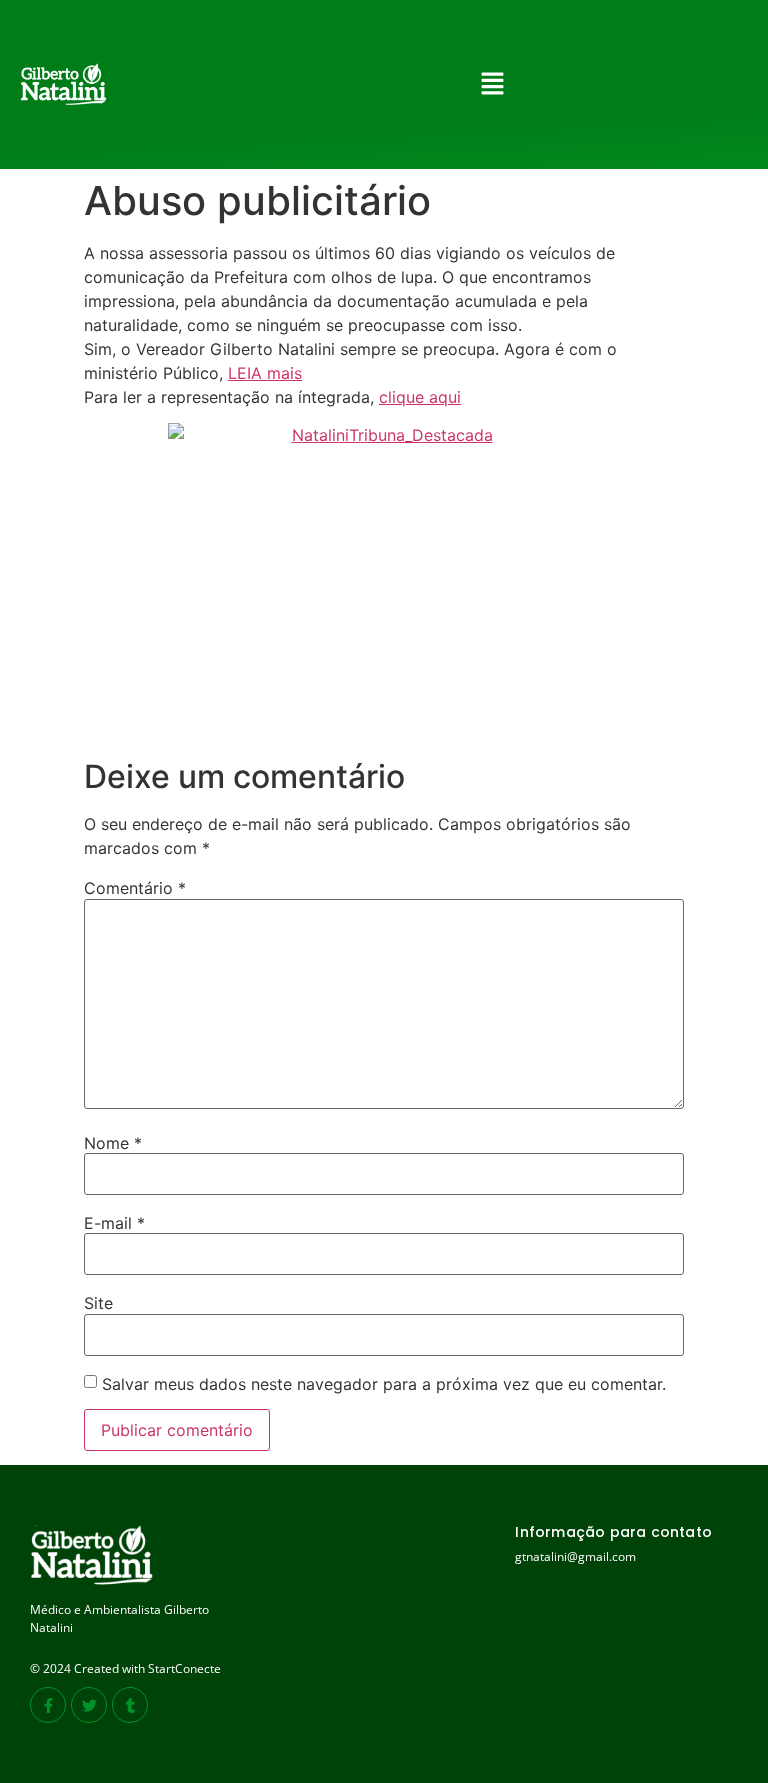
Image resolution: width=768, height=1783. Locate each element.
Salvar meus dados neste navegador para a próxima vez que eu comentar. (384, 1384)
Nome (113, 1143)
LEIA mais (265, 373)
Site (98, 1303)
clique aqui (420, 397)
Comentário (135, 888)
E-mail (114, 1223)
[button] (492, 84)
